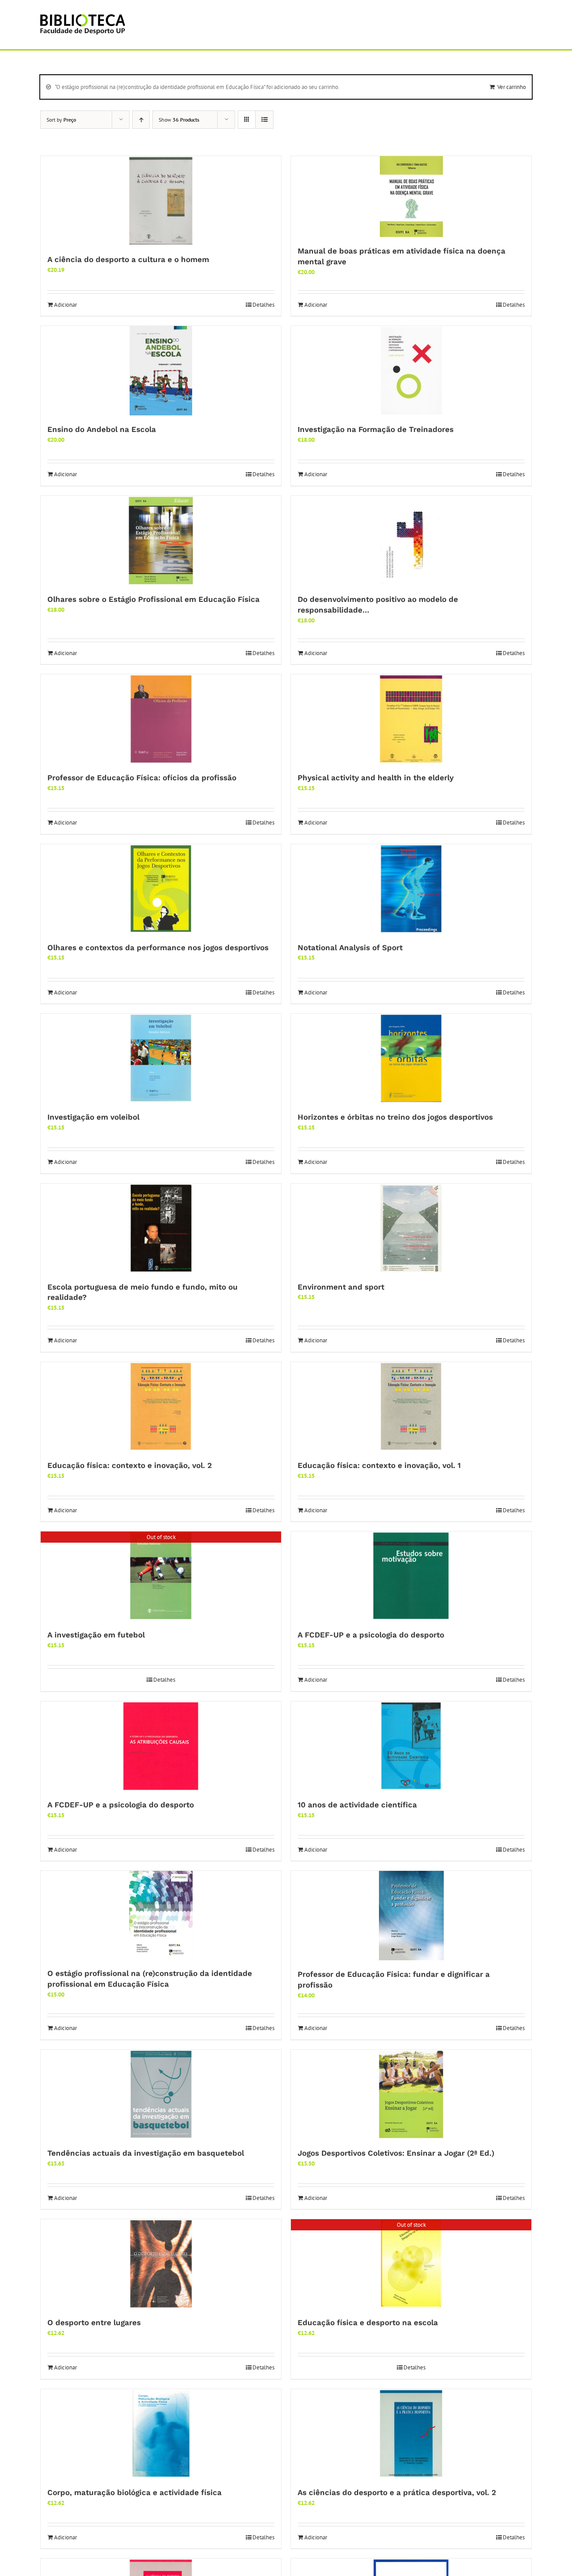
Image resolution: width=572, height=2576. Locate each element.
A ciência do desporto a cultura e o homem (128, 259)
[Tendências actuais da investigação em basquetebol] (161, 2094)
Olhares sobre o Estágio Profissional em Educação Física (154, 599)
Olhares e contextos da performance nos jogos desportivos (158, 947)
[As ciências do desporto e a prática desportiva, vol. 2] (411, 2434)
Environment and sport (341, 1287)
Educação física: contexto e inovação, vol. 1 (379, 1465)
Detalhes (263, 305)
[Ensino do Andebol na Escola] (161, 371)
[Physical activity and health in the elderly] (411, 719)
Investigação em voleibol (93, 1117)
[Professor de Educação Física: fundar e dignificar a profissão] (411, 1916)
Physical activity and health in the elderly (376, 778)
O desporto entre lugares (94, 2322)
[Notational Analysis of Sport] (411, 889)
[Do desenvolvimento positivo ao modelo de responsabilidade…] (411, 541)
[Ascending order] (141, 120)
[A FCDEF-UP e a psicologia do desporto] (411, 1576)
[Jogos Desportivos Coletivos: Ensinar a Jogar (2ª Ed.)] (411, 2094)
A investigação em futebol (96, 1635)
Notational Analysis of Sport (350, 947)
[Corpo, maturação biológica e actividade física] (161, 2434)
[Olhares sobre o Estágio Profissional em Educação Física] (161, 541)
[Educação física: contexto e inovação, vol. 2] (161, 1407)
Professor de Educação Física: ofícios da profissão (142, 778)
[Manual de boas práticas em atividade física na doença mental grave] (411, 197)
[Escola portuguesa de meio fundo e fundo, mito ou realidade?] (161, 1228)
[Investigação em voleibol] (161, 1058)
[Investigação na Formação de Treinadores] (411, 371)
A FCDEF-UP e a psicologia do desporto (371, 1635)
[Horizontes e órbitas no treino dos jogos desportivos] (411, 1058)
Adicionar (65, 305)
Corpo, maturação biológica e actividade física (135, 2492)
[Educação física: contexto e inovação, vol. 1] (411, 1407)
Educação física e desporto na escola (368, 2322)
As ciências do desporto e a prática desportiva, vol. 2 (397, 2492)
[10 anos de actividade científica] (411, 1746)
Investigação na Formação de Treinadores (376, 429)
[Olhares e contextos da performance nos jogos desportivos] (161, 889)
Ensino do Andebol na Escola (102, 429)
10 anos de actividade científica (357, 1805)
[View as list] (264, 120)
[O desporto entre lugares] (161, 2264)
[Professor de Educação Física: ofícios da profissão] (161, 719)
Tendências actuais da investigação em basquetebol (146, 2153)
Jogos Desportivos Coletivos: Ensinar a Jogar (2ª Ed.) (396, 2153)
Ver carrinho (512, 87)
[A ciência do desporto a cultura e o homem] (161, 201)
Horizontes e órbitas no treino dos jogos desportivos (395, 1117)
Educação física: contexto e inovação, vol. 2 (130, 1465)
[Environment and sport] (411, 1228)
